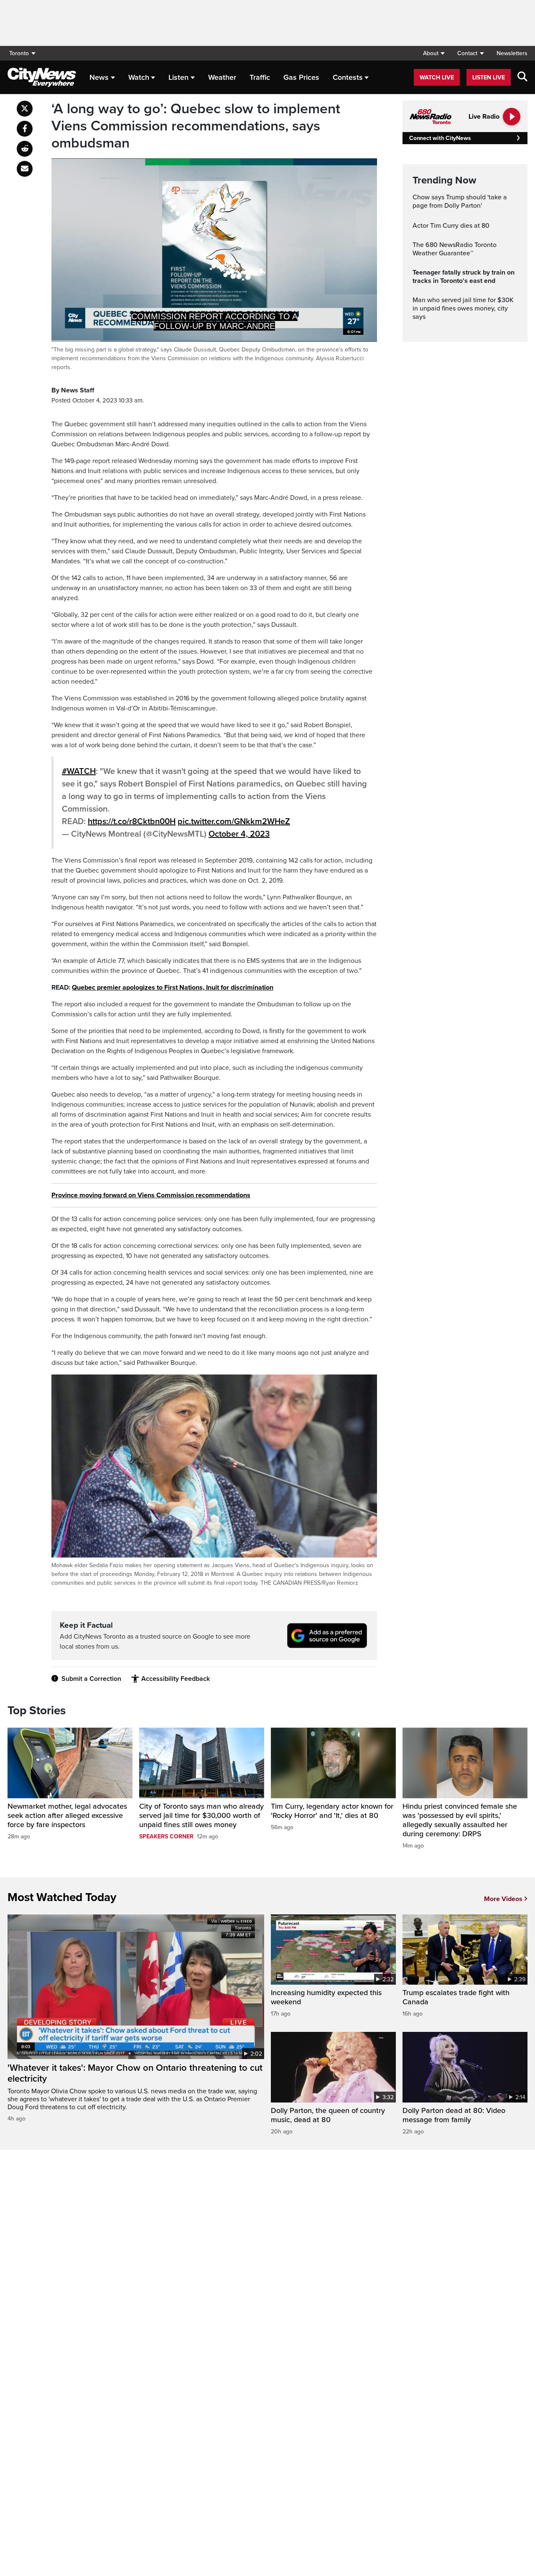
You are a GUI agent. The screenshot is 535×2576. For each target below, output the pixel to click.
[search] (522, 77)
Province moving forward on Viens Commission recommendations (151, 1195)
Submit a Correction (91, 1679)
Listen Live (489, 78)
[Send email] (25, 169)
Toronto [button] (19, 53)
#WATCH (79, 771)
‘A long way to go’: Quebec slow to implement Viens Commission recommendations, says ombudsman (196, 126)
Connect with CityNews (440, 138)
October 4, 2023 (239, 834)
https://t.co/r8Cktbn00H (132, 822)
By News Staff (73, 390)
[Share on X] (25, 109)
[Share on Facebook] (25, 129)
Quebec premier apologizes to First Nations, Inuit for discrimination (173, 988)
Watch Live (437, 78)
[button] (434, 53)
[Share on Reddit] (25, 149)
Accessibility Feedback (176, 1679)
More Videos (503, 1899)
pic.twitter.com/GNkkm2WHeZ (234, 822)
